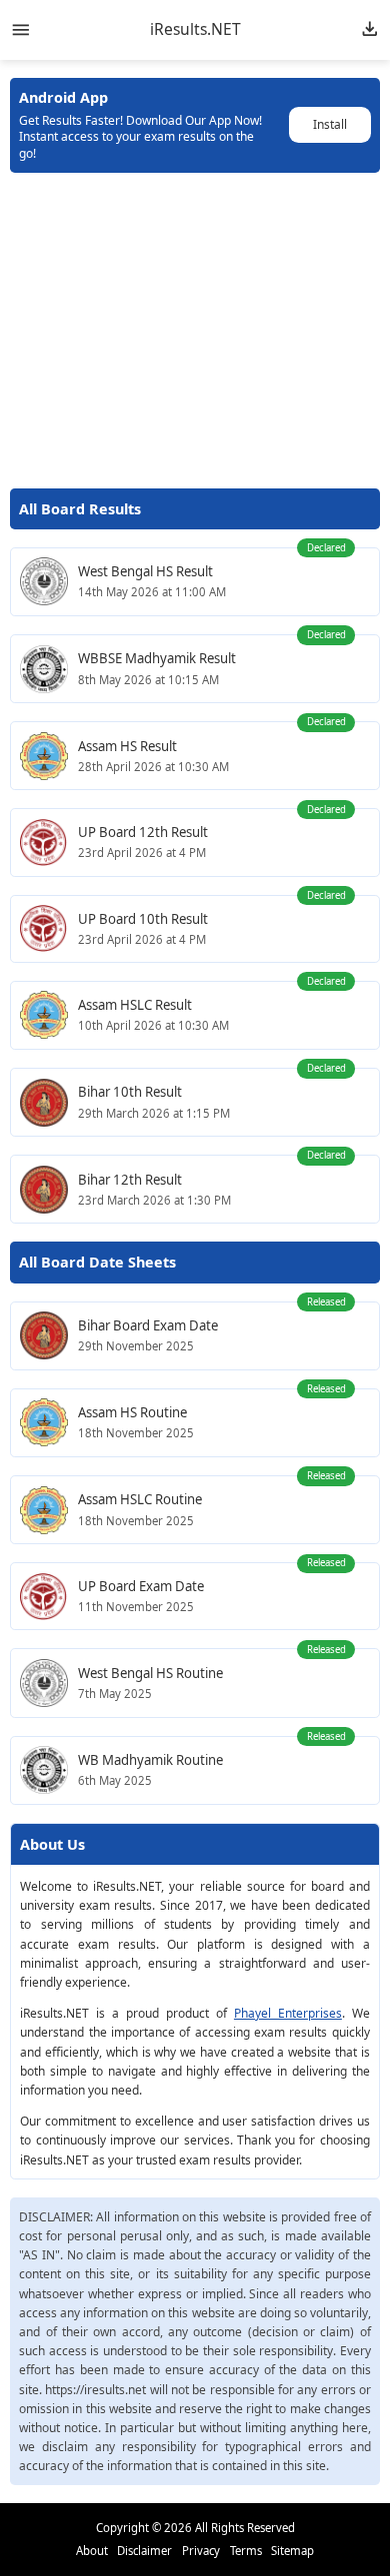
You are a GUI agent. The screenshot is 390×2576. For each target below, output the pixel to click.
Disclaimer (144, 2551)
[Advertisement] (195, 331)
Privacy (201, 2551)
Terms (246, 2551)
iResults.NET (195, 30)
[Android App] (370, 30)
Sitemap (292, 2551)
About (92, 2551)
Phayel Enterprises (288, 2013)
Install (330, 124)
